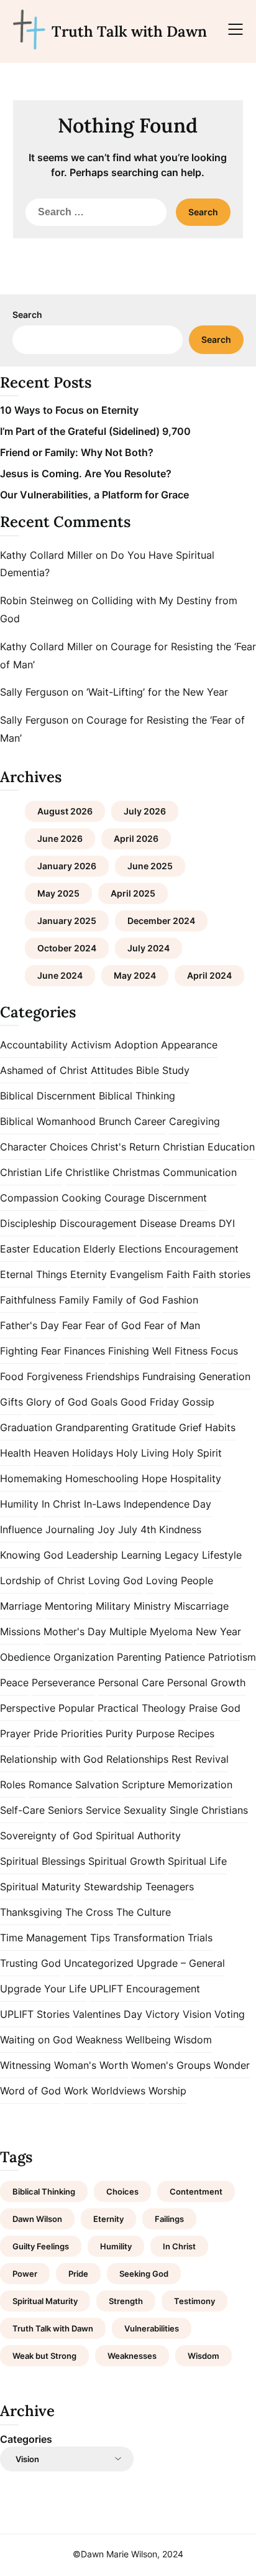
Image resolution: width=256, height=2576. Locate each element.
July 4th (137, 1529)
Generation (225, 1376)
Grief (190, 1427)
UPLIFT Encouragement (145, 1989)
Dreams (198, 1223)
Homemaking (31, 1478)
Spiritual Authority (138, 1836)
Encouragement (202, 1249)
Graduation (26, 1427)
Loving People (180, 1580)
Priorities (82, 1734)
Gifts (11, 1402)
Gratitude (154, 1427)
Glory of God (57, 1402)
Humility (19, 1504)
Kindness (180, 1529)
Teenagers (170, 1887)
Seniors (65, 1810)
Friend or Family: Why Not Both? (77, 452)
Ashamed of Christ (44, 1070)
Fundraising (169, 1376)
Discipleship (28, 1223)
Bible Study (163, 1070)
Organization (84, 1657)
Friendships (112, 1376)
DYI (227, 1223)
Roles (13, 1785)
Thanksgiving (31, 1912)
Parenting (139, 1657)
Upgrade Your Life (43, 1989)
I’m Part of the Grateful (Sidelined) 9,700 (95, 431)
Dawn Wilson (37, 2219)
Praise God (215, 1708)
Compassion (29, 1198)
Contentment (196, 2191)
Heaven (51, 1453)
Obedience (25, 1657)
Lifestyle (222, 1555)
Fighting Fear (30, 1351)
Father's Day (30, 1325)
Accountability (34, 1045)
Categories (26, 2439)
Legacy (182, 1555)
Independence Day (167, 1504)
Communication (200, 1172)
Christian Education (209, 1147)
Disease (158, 1223)
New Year (218, 1631)
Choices (69, 1147)
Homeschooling (102, 1478)
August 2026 (65, 811)
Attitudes (112, 1070)
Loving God (116, 1580)
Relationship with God (52, 1759)
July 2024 (149, 948)
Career (150, 1121)
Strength (126, 2301)
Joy (106, 1529)
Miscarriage (201, 1606)
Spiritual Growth (126, 1861)
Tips (100, 1938)
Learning (141, 1555)
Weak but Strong (44, 2356)
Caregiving (194, 1121)
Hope (154, 1478)
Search (27, 315)
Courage (125, 1198)
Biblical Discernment (48, 1096)
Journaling (70, 1529)
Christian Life (31, 1172)
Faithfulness (28, 1300)
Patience (185, 1657)
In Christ (61, 1504)
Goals (104, 1402)
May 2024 (135, 975)
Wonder (232, 2065)
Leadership (92, 1555)
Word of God (30, 2091)
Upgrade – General (181, 1963)
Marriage (21, 1606)
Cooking (81, 1198)
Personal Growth (206, 1682)
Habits (220, 1427)
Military (113, 1606)
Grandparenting (92, 1427)
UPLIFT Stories (35, 2014)
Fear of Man (172, 1325)
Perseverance (63, 1682)
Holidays (93, 1453)
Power (25, 2274)
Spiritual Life (197, 1861)
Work (76, 2091)
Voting (230, 2014)
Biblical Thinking (137, 1096)
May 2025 (58, 893)
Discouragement (98, 1223)
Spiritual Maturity (40, 1887)
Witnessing (25, 2065)
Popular (76, 1708)
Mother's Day (75, 1631)
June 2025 (150, 866)
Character (23, 1147)
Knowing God (32, 1555)
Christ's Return (125, 1147)
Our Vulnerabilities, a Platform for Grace (94, 495)
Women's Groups (171, 2065)
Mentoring (69, 1606)
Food (12, 1376)
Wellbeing (148, 2040)
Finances (85, 1351)
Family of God (126, 1300)
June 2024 (60, 975)
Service (103, 1810)
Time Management (43, 1938)
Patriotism (232, 1657)
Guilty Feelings (41, 2246)
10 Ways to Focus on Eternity (69, 410)
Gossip (198, 1402)
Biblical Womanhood (48, 1121)
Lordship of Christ (43, 1580)
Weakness (99, 2040)
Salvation (97, 1785)
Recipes (196, 1734)
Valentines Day (107, 2014)
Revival (212, 1759)
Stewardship (113, 1887)
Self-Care (22, 1810)
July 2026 (145, 811)
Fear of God (113, 1325)
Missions (20, 1631)
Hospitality (196, 1478)
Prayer (15, 1734)
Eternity (89, 1274)
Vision (197, 2014)
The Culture (144, 1912)
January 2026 (67, 866)
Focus (224, 1351)
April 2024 (209, 975)
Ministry (152, 1606)
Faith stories (222, 1274)
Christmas (136, 1172)
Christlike (87, 1172)
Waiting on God (36, 2040)
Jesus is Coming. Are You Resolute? (86, 474)
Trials (200, 1938)
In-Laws (102, 1504)
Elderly (99, 1249)
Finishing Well (140, 1351)
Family (74, 1300)
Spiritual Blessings (43, 1861)
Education (57, 1249)
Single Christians (209, 1810)
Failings (169, 2219)
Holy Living (143, 1453)
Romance (50, 1785)
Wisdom (193, 2040)
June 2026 (60, 838)
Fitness (191, 1351)
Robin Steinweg (37, 600)
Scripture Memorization (177, 1785)
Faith (178, 1274)
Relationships (137, 1759)
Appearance (189, 1045)
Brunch (115, 1121)
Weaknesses (132, 2356)
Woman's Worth (91, 2065)
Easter (15, 1249)
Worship (167, 2091)
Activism (91, 1045)
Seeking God (144, 2274)
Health (15, 1453)
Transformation (149, 1938)
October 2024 (67, 948)
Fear (72, 1325)
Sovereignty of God (46, 1836)
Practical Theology (142, 1708)
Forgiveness (55, 1376)
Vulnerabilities (152, 2328)
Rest (182, 1759)
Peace (14, 1682)
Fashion (180, 1300)
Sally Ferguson (34, 692)
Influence (21, 1529)
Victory (162, 2014)
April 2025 (133, 893)
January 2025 (67, 921)
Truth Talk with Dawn (129, 31)
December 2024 (161, 921)
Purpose (155, 1734)
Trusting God (30, 1963)
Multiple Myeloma (151, 1631)
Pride (46, 1734)
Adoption (136, 1045)
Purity (119, 1734)
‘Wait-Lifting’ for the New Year (157, 692)
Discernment (177, 1198)
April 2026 (136, 838)
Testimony (194, 2301)
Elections (140, 1249)
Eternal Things (34, 1274)
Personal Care (131, 1682)
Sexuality (145, 1810)
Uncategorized (99, 1963)
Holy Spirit (197, 1453)
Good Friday (150, 1402)
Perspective (28, 1708)
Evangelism (137, 1274)
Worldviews (118, 2091)
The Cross (89, 1912)
